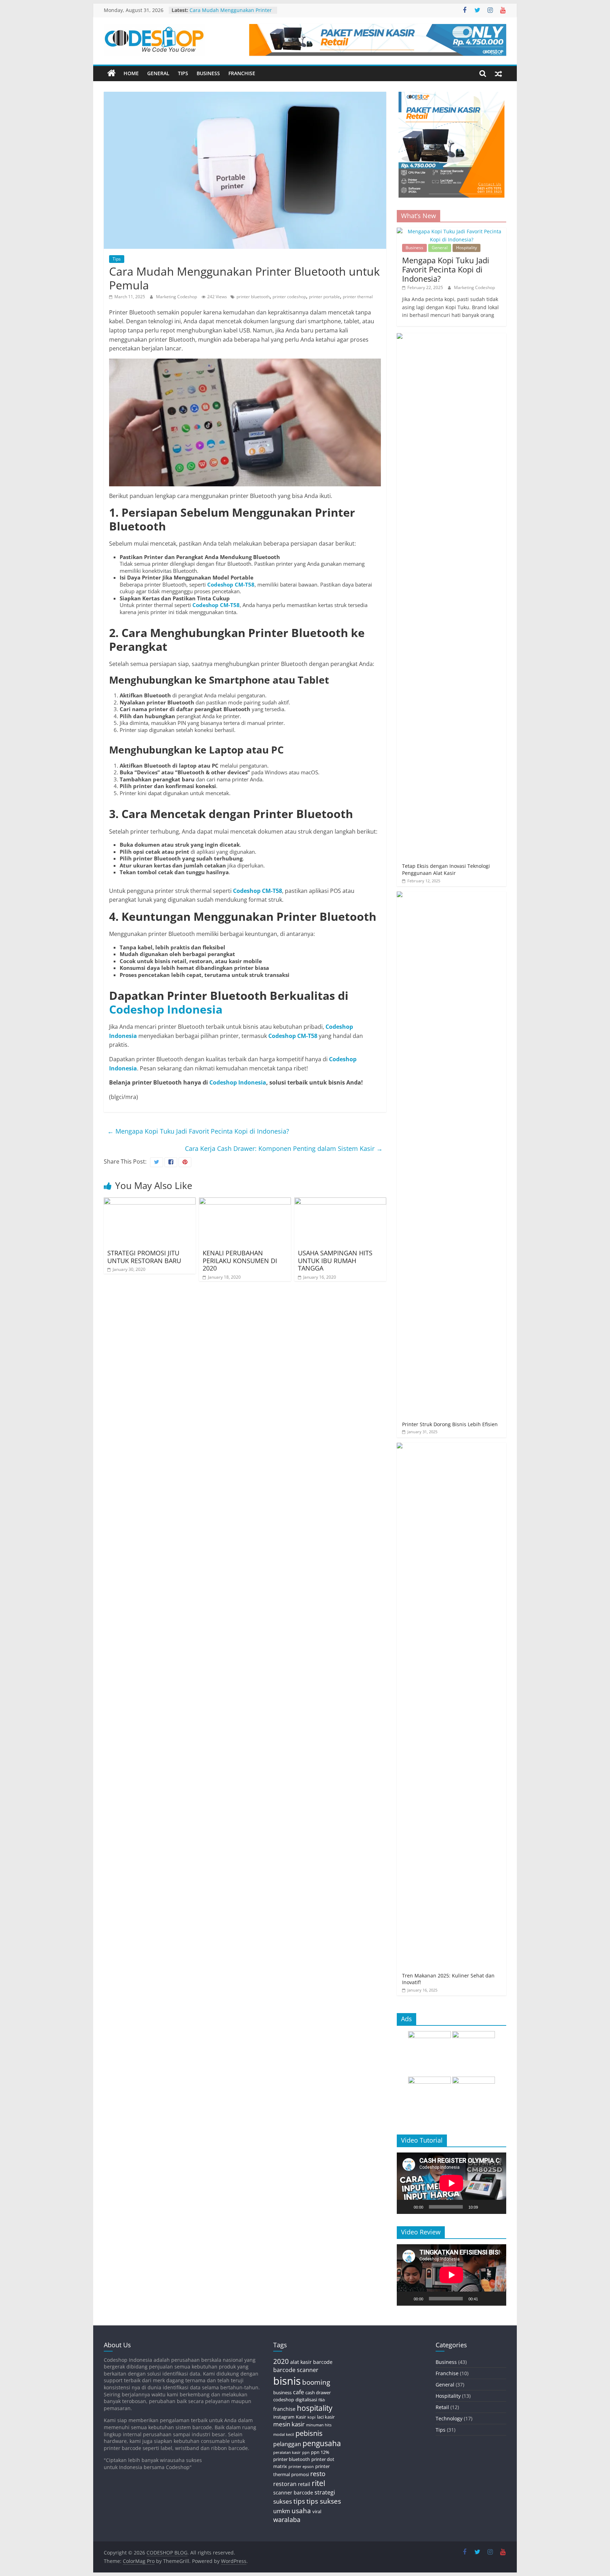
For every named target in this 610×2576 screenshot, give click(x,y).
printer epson (301, 2467)
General (158, 73)
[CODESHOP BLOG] (112, 73)
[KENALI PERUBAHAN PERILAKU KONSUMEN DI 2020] (245, 1202)
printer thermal (358, 297)
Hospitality (467, 248)
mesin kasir (289, 2424)
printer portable (324, 297)
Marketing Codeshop (177, 297)
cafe (298, 2392)
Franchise (242, 73)
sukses (283, 2501)
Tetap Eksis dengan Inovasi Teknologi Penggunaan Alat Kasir (446, 869)
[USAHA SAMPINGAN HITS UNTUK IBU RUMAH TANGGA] (340, 1202)
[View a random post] (498, 73)
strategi (325, 2492)
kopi (312, 2417)
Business (208, 73)
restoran (285, 2484)
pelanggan (287, 2444)
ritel (318, 2483)
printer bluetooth (253, 297)
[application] (451, 2183)
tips (299, 2501)
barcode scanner (296, 2370)
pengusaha (322, 2443)
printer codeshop (289, 297)
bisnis (287, 2381)
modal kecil (284, 2434)
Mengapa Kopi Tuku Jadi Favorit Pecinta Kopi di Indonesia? (198, 1131)
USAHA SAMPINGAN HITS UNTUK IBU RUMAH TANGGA (335, 1260)
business (282, 2392)
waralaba (287, 2520)
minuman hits (319, 2425)
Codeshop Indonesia (166, 1009)
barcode (323, 2362)
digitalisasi (306, 2400)
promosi (300, 2474)
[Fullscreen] (497, 2207)
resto (318, 2474)
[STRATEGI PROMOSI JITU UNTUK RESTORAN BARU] (150, 1202)
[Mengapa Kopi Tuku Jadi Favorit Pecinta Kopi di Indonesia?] (451, 231)
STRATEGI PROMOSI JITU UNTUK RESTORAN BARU (144, 1257)
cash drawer (318, 2392)
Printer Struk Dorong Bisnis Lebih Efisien (450, 1424)
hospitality (315, 2408)
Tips (183, 73)
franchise (284, 2409)
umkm (282, 2511)
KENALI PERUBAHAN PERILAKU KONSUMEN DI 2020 (240, 1260)
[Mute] (486, 2207)
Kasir (301, 2417)
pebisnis (309, 2433)
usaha (301, 2511)
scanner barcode (293, 2493)
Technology (449, 2418)
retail (304, 2484)
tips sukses (324, 2501)
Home (131, 73)
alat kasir (301, 2362)
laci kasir (326, 2417)
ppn (306, 2452)
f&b (322, 2400)
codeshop (284, 2400)
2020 (281, 2361)
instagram (284, 2417)
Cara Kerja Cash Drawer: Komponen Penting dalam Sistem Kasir (284, 1148)
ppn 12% (320, 2452)
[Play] (406, 2207)
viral (317, 2511)
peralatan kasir (287, 2452)
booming (316, 2382)
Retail (442, 2407)
